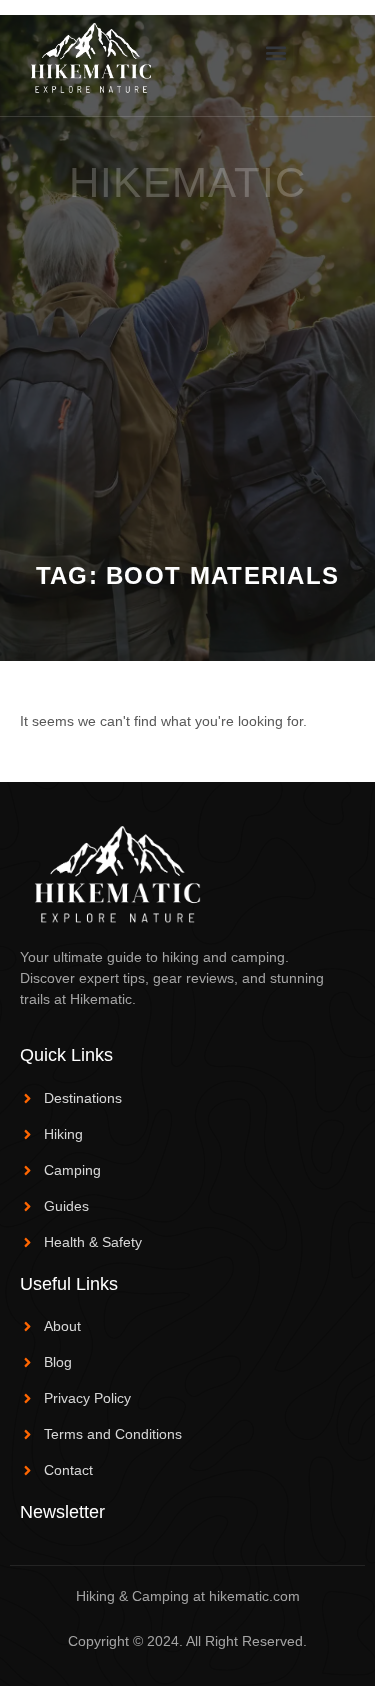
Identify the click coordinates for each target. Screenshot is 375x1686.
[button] (276, 53)
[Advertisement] (187, 364)
